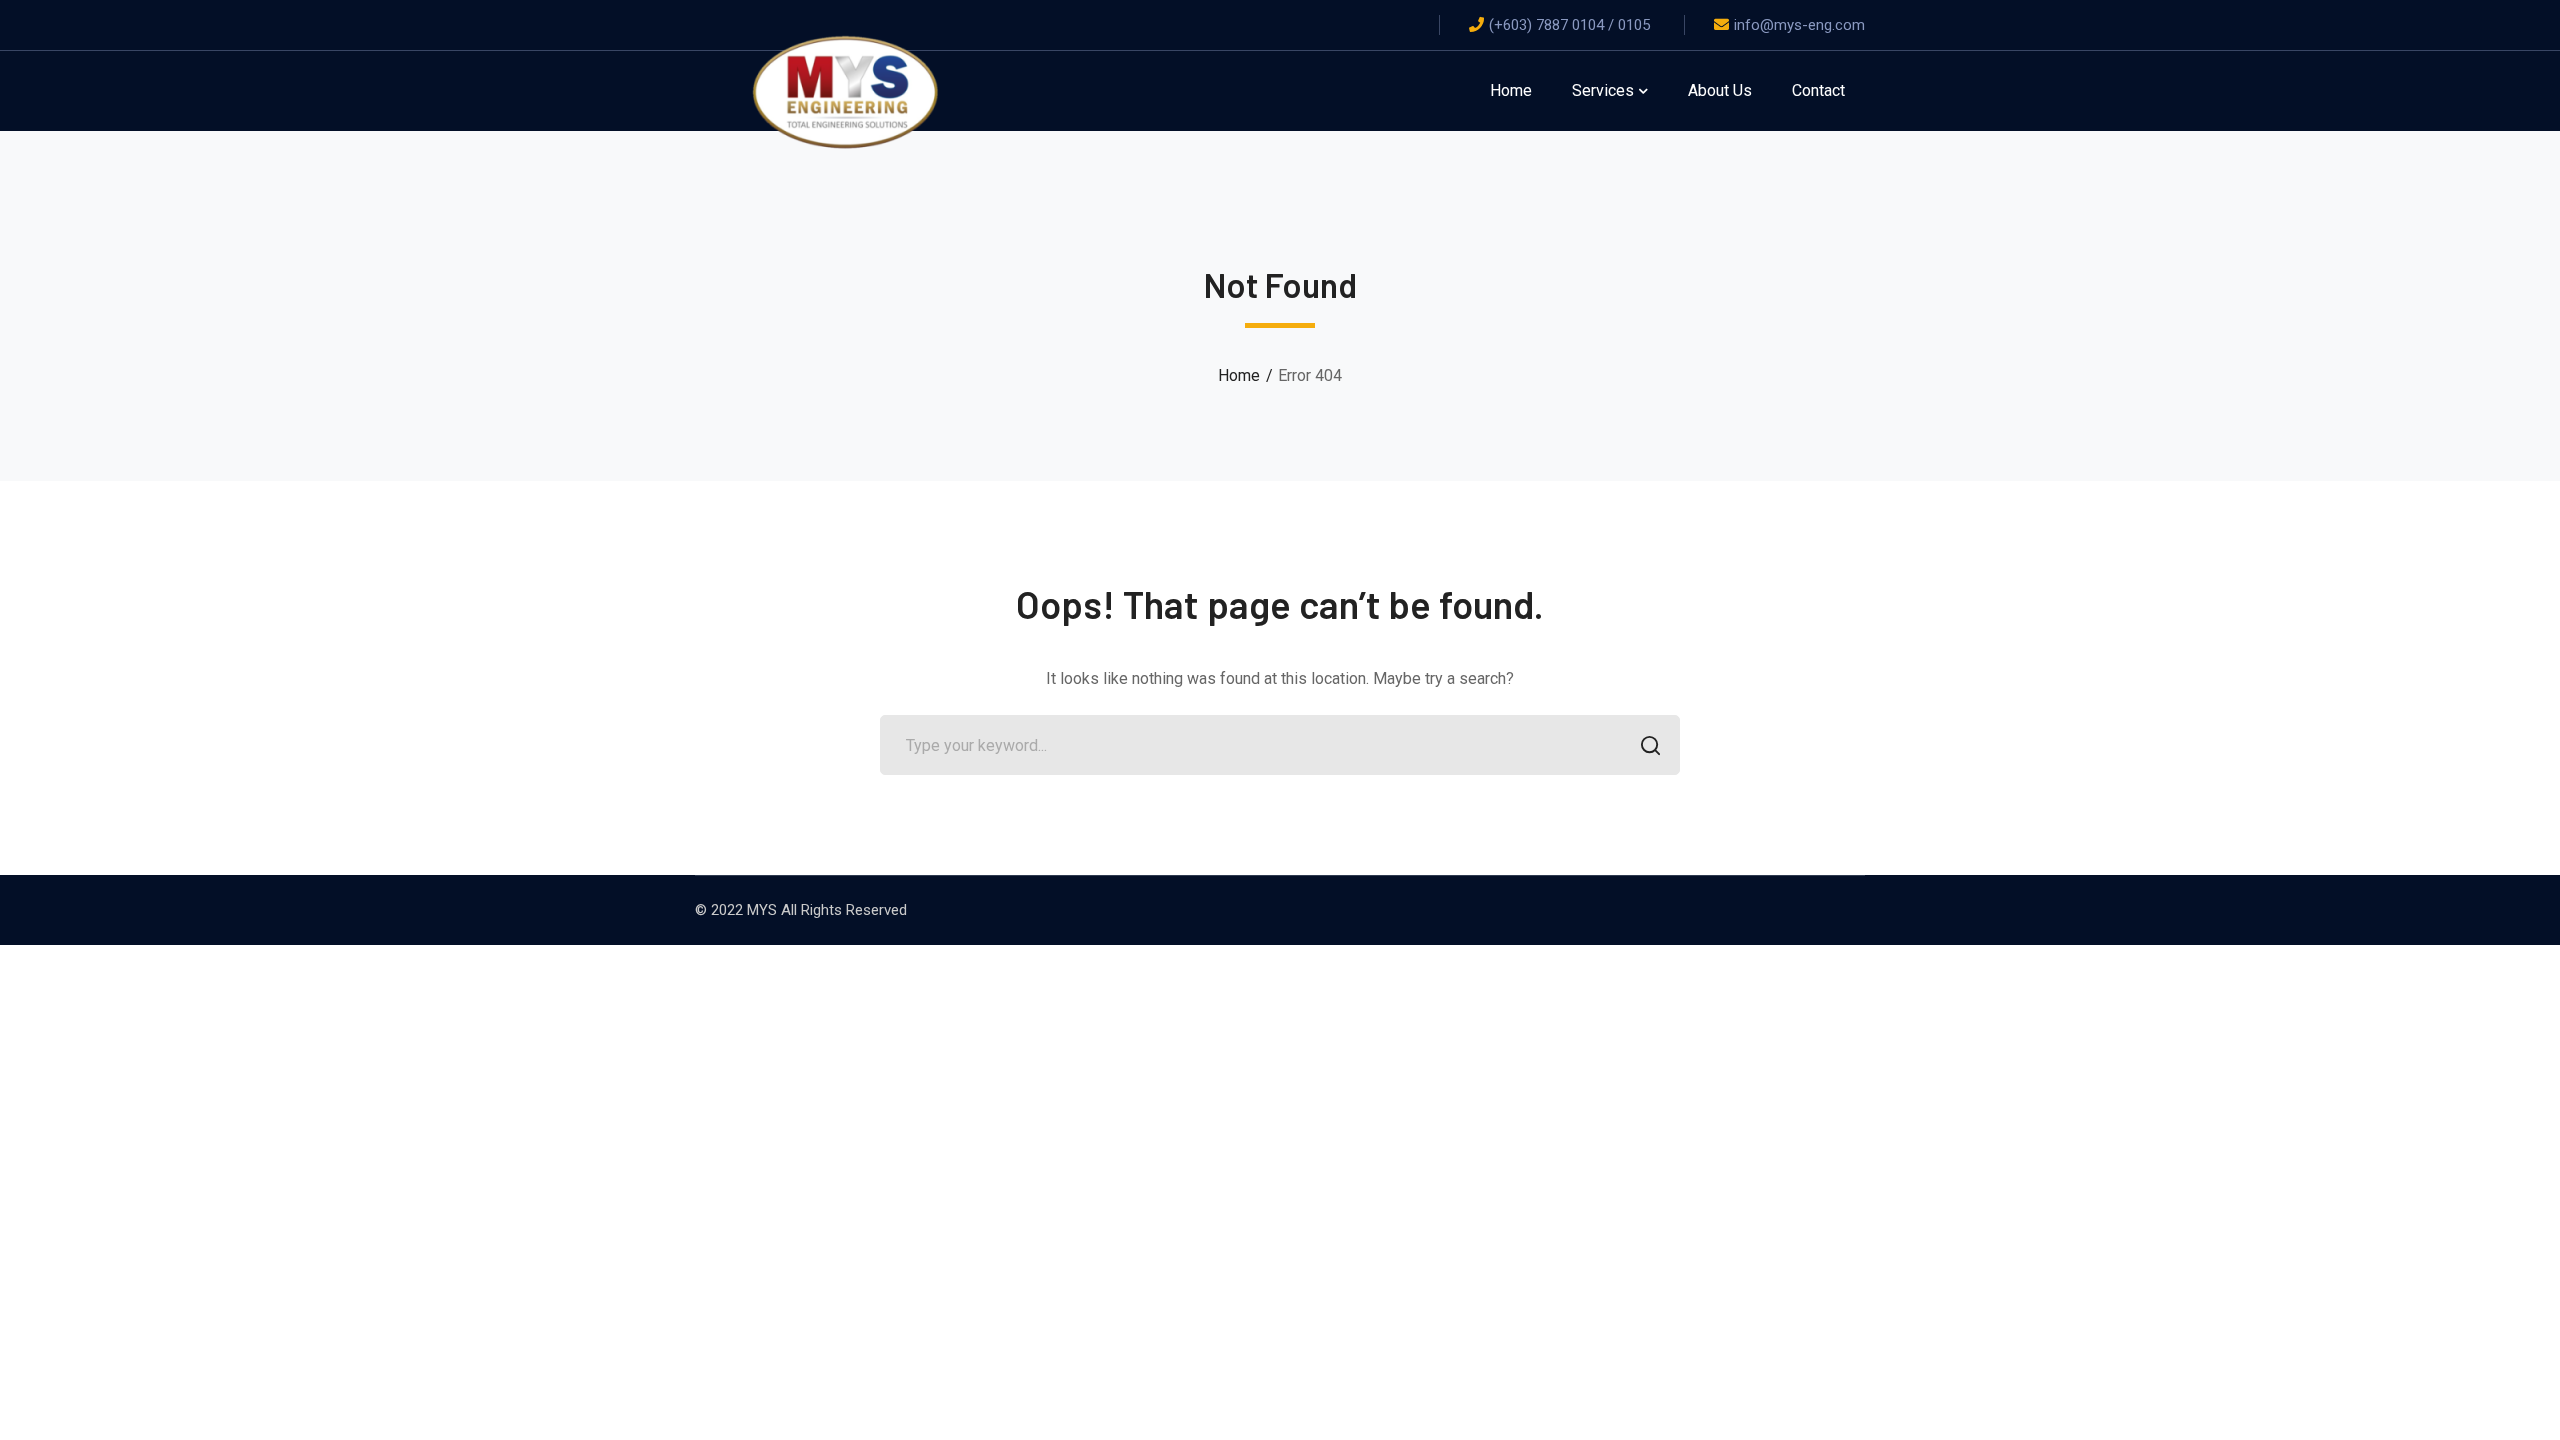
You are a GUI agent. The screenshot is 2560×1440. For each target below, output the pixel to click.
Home (1239, 375)
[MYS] (845, 89)
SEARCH (1650, 745)
